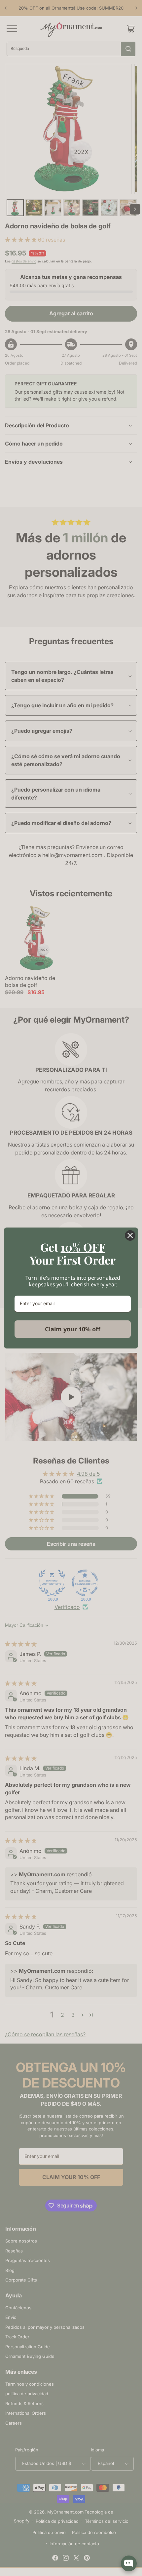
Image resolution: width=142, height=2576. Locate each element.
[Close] (130, 1235)
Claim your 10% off (73, 1329)
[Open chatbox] (129, 2563)
